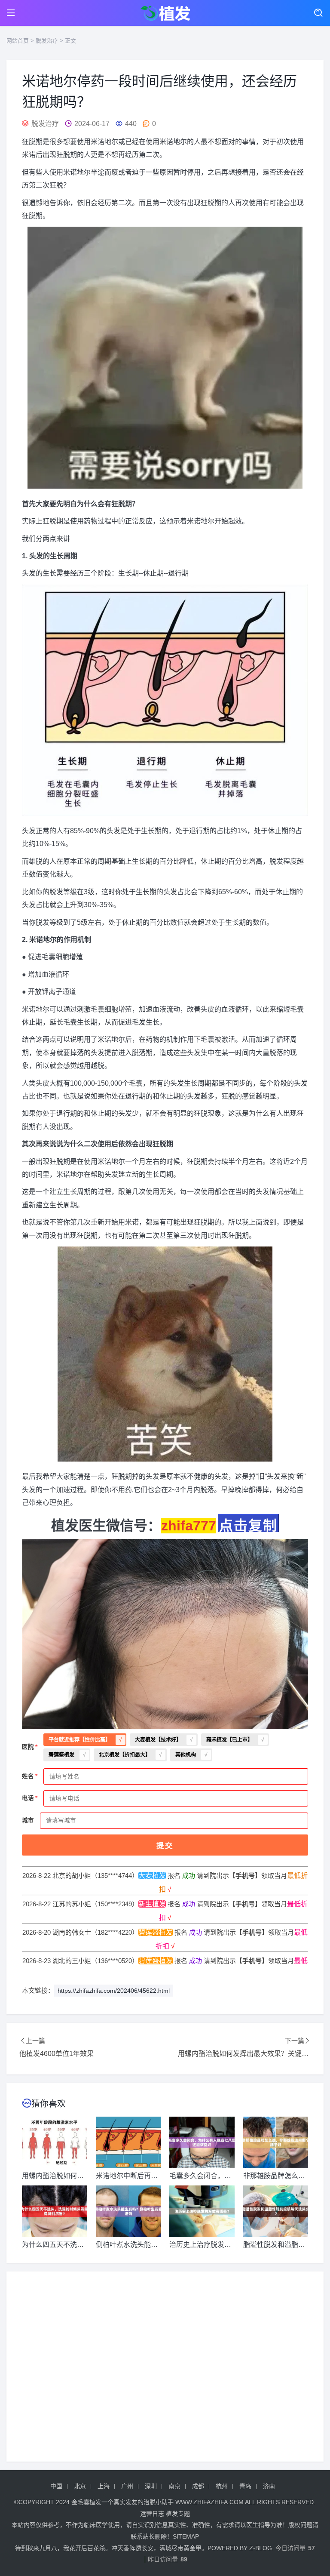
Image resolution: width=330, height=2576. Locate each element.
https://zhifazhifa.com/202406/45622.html (114, 1991)
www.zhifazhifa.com (209, 2502)
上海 (104, 2486)
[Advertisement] (165, 2367)
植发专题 (178, 2514)
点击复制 (248, 1525)
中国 (56, 2486)
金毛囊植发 (86, 2502)
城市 (28, 1820)
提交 (165, 1846)
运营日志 (152, 2514)
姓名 (28, 1776)
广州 (127, 2486)
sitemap (186, 2536)
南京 (174, 2486)
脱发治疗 (47, 41)
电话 (28, 1798)
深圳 (151, 2486)
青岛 (245, 2486)
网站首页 (18, 41)
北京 (80, 2486)
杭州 (222, 2486)
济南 (269, 2486)
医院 (28, 1747)
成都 (198, 2486)
